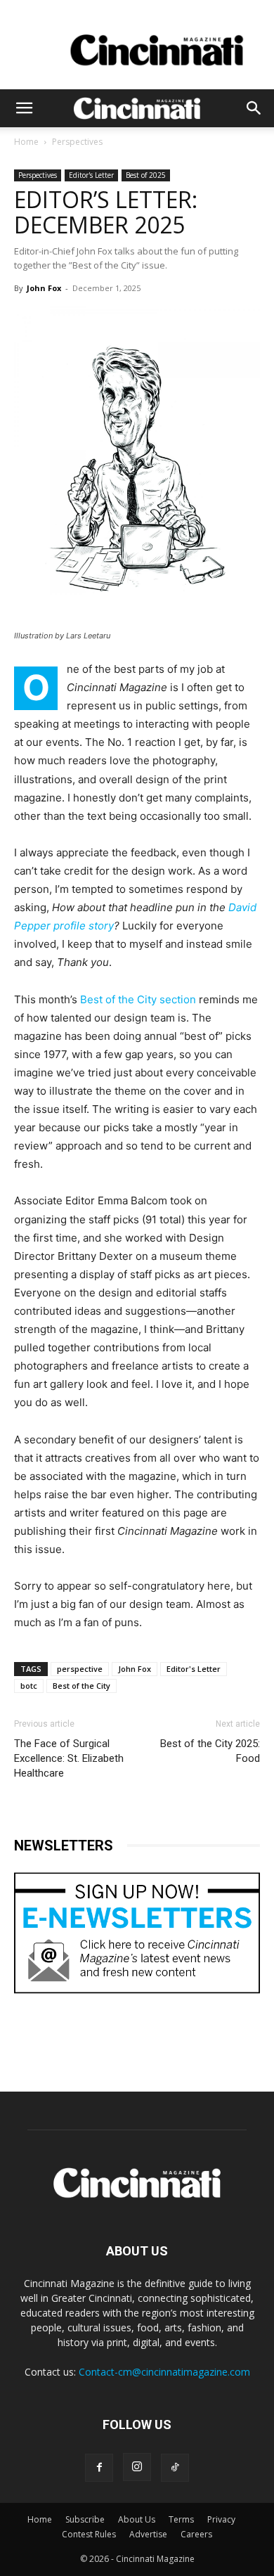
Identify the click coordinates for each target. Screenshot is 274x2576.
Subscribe (85, 2519)
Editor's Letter (91, 175)
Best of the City (81, 1686)
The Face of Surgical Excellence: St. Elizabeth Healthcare (69, 1758)
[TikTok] (175, 2468)
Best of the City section (138, 999)
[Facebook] (99, 2468)
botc (29, 1686)
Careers (196, 2534)
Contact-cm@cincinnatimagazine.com (164, 2372)
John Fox (44, 288)
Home (26, 142)
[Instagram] (137, 2467)
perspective (80, 1669)
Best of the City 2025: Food (210, 1751)
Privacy (221, 2519)
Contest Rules (89, 2534)
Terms (181, 2519)
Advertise (148, 2534)
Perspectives (77, 142)
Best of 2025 (146, 175)
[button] (24, 108)
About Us (137, 2519)
